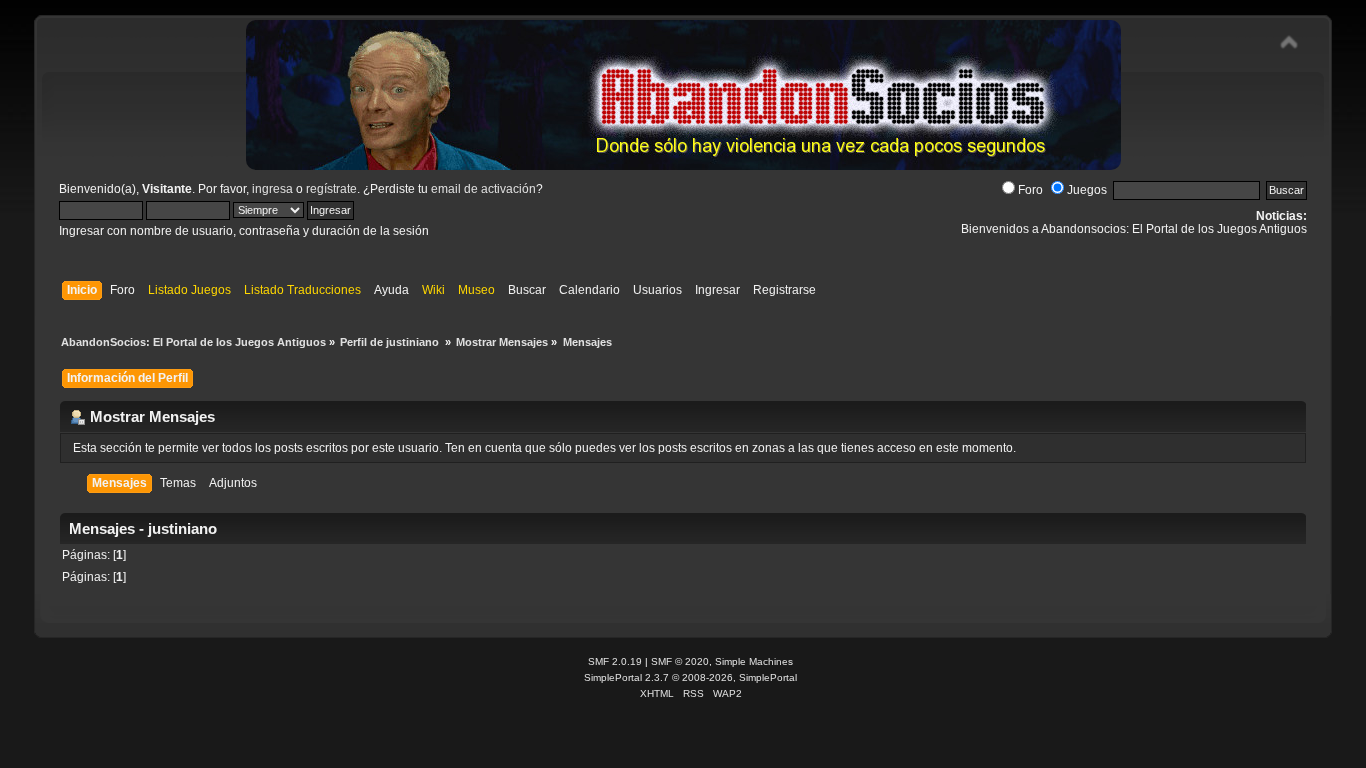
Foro (1030, 190)
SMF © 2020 (680, 661)
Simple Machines (754, 661)
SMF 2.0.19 (615, 661)
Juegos (1087, 190)
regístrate (331, 189)
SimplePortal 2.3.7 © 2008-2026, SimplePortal (690, 677)
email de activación (483, 189)
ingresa (272, 189)
